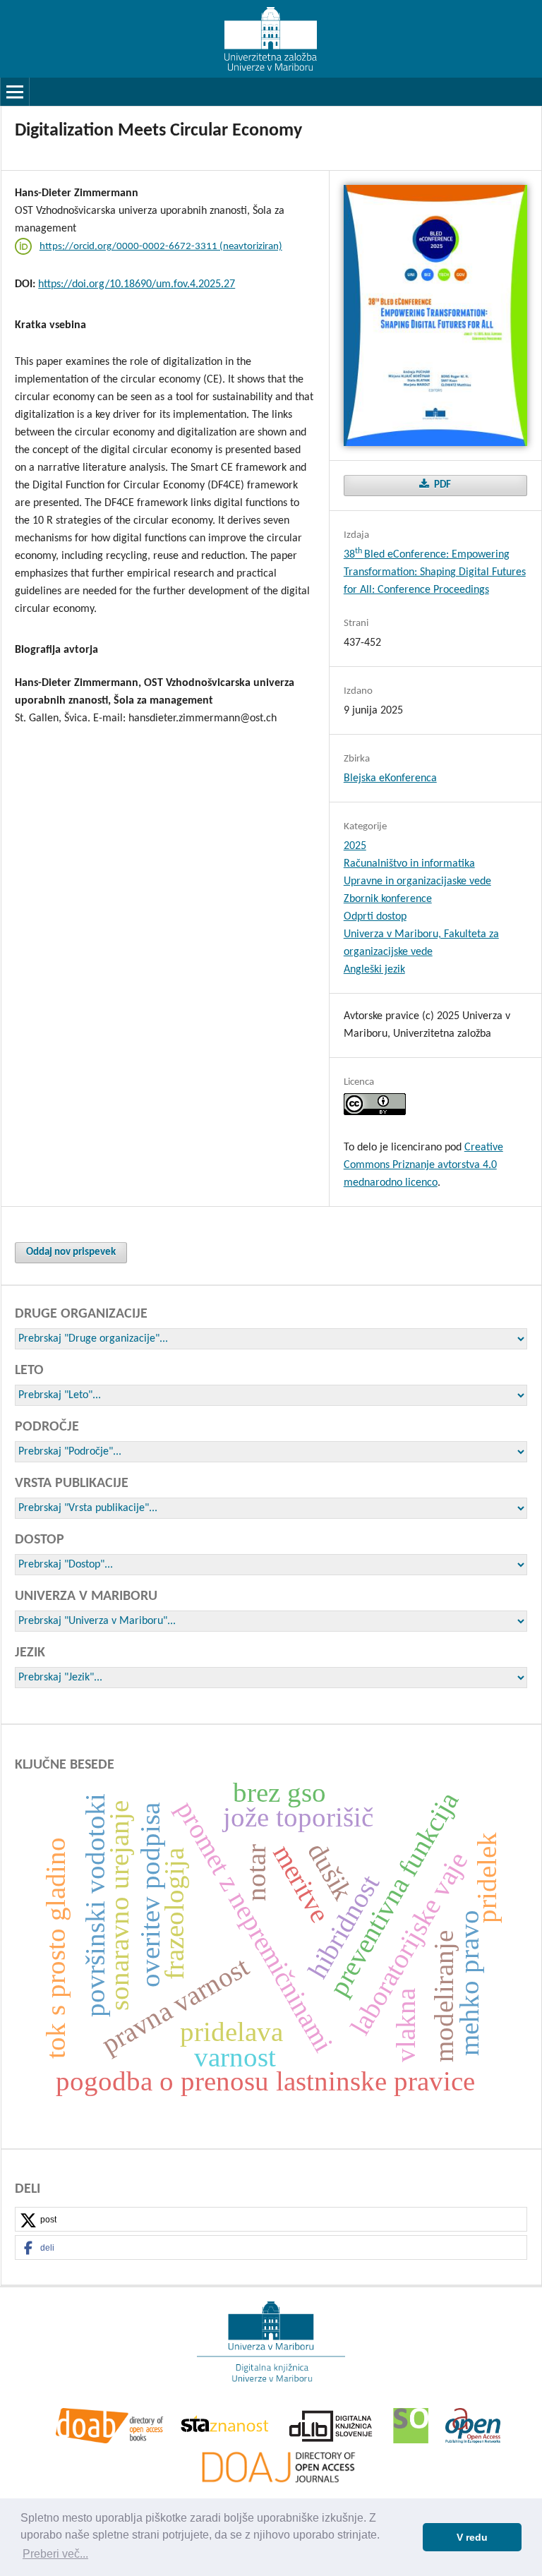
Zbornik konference (388, 899)
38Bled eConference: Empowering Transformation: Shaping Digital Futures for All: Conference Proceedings (435, 572)
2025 (355, 846)
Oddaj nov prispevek (71, 1252)
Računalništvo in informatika (409, 864)
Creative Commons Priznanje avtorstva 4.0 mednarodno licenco (423, 1165)
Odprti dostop (375, 917)
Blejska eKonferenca (390, 778)
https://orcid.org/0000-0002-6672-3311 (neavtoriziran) (161, 247)
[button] (271, 2220)
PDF (441, 485)
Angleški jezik (374, 970)
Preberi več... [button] (55, 2554)
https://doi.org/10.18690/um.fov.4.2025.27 (137, 284)
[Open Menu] (15, 92)
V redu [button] (472, 2537)
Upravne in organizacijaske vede (417, 881)
